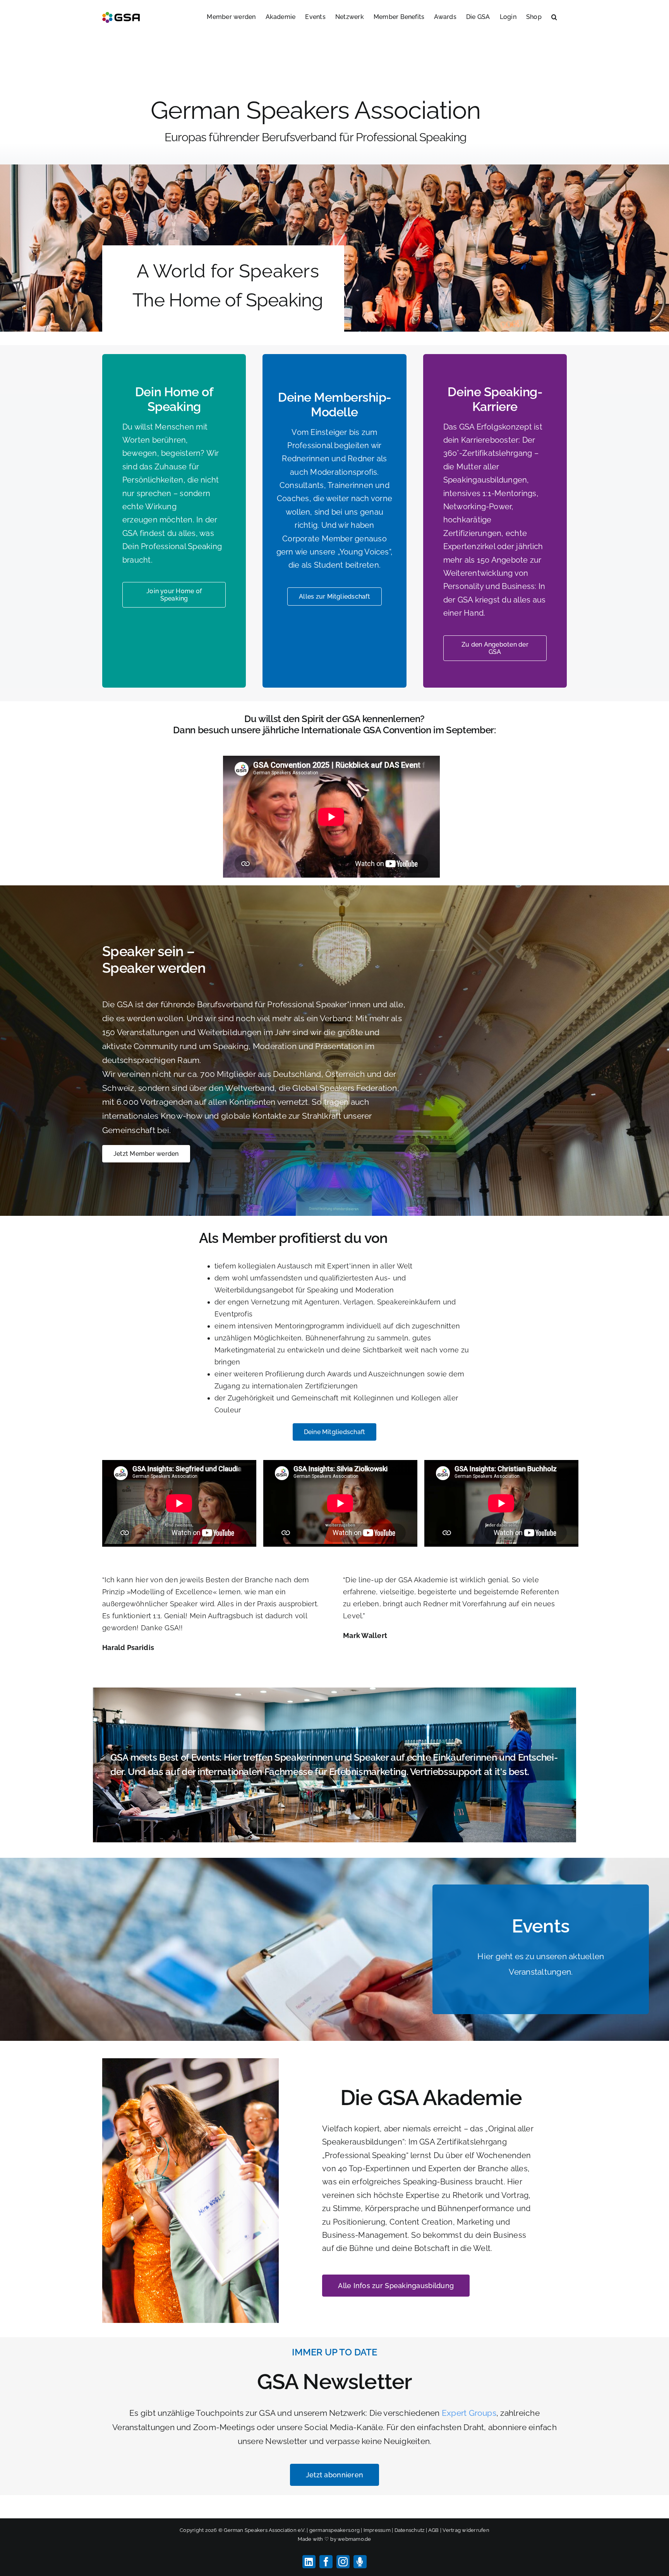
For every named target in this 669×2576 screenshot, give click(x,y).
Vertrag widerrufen (466, 2530)
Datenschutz (410, 2530)
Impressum (377, 2530)
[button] (554, 16)
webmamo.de (354, 2539)
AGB (434, 2530)
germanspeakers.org (334, 2530)
